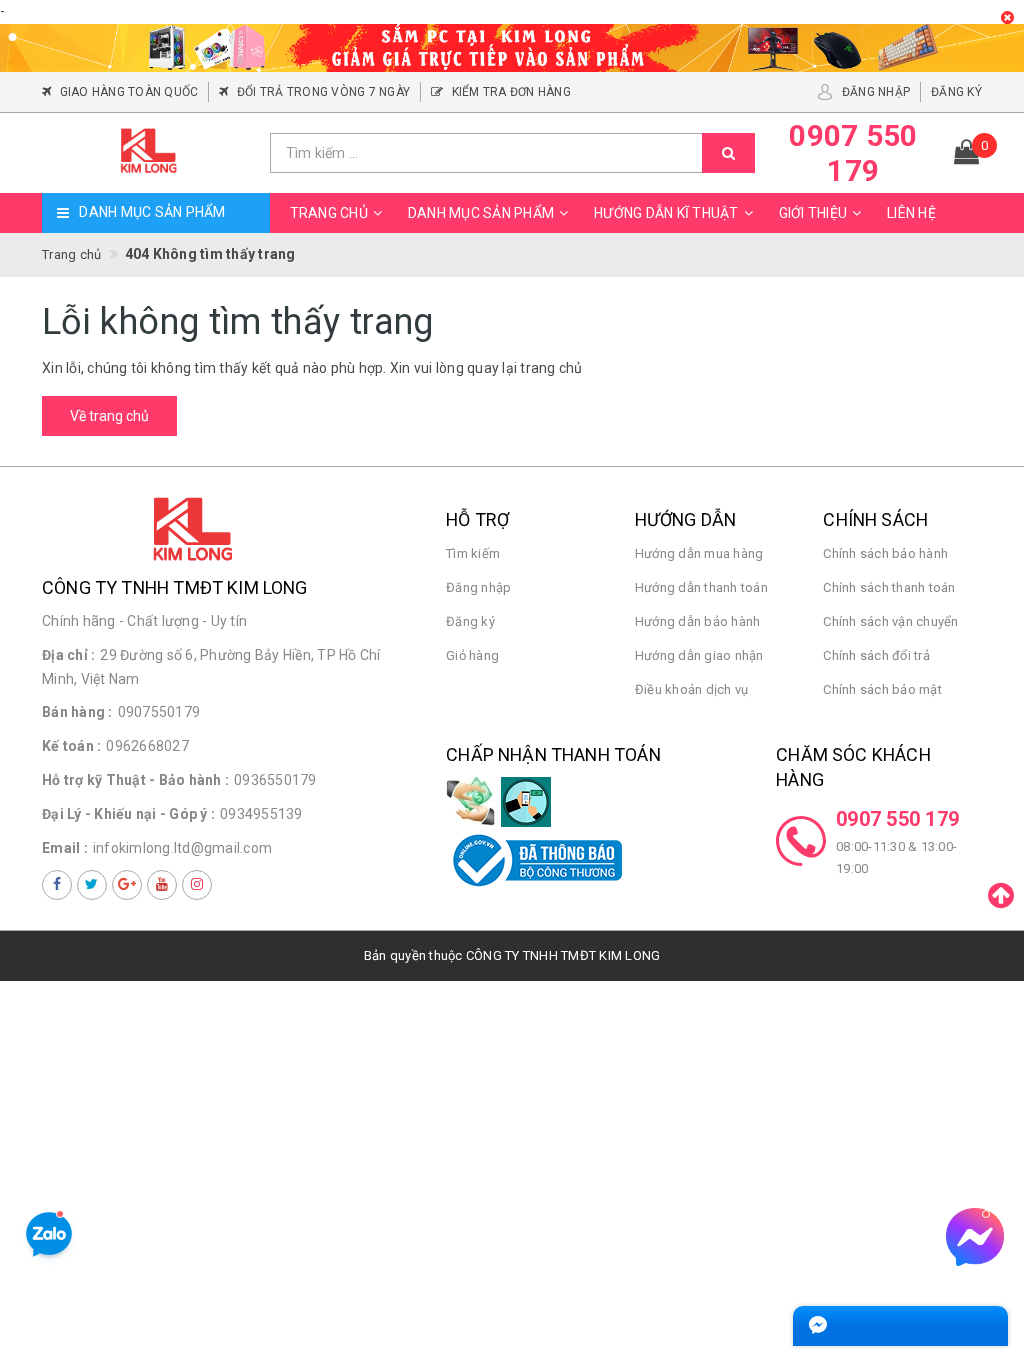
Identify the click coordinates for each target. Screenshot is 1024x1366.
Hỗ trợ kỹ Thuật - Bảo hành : (135, 780)
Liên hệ (911, 213)
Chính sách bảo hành (885, 553)
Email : (65, 848)
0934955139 (261, 814)
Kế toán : (71, 746)
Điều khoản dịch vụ (692, 689)
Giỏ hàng (472, 655)
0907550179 (159, 712)
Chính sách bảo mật (882, 689)
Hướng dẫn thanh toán (701, 587)
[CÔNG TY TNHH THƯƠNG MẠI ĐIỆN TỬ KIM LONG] (148, 152)
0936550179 (275, 780)
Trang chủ (329, 213)
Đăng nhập (478, 587)
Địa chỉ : (68, 655)
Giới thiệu (813, 213)
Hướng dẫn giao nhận (699, 655)
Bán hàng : (77, 712)
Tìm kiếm (473, 553)
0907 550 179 (897, 819)
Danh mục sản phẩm (481, 213)
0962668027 (147, 746)
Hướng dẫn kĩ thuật (666, 213)
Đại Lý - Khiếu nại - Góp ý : (128, 814)
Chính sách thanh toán (889, 587)
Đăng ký (470, 621)
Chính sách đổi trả (876, 655)
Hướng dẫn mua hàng (699, 553)
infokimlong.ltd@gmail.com (182, 848)
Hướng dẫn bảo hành (698, 621)
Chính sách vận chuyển (890, 621)
